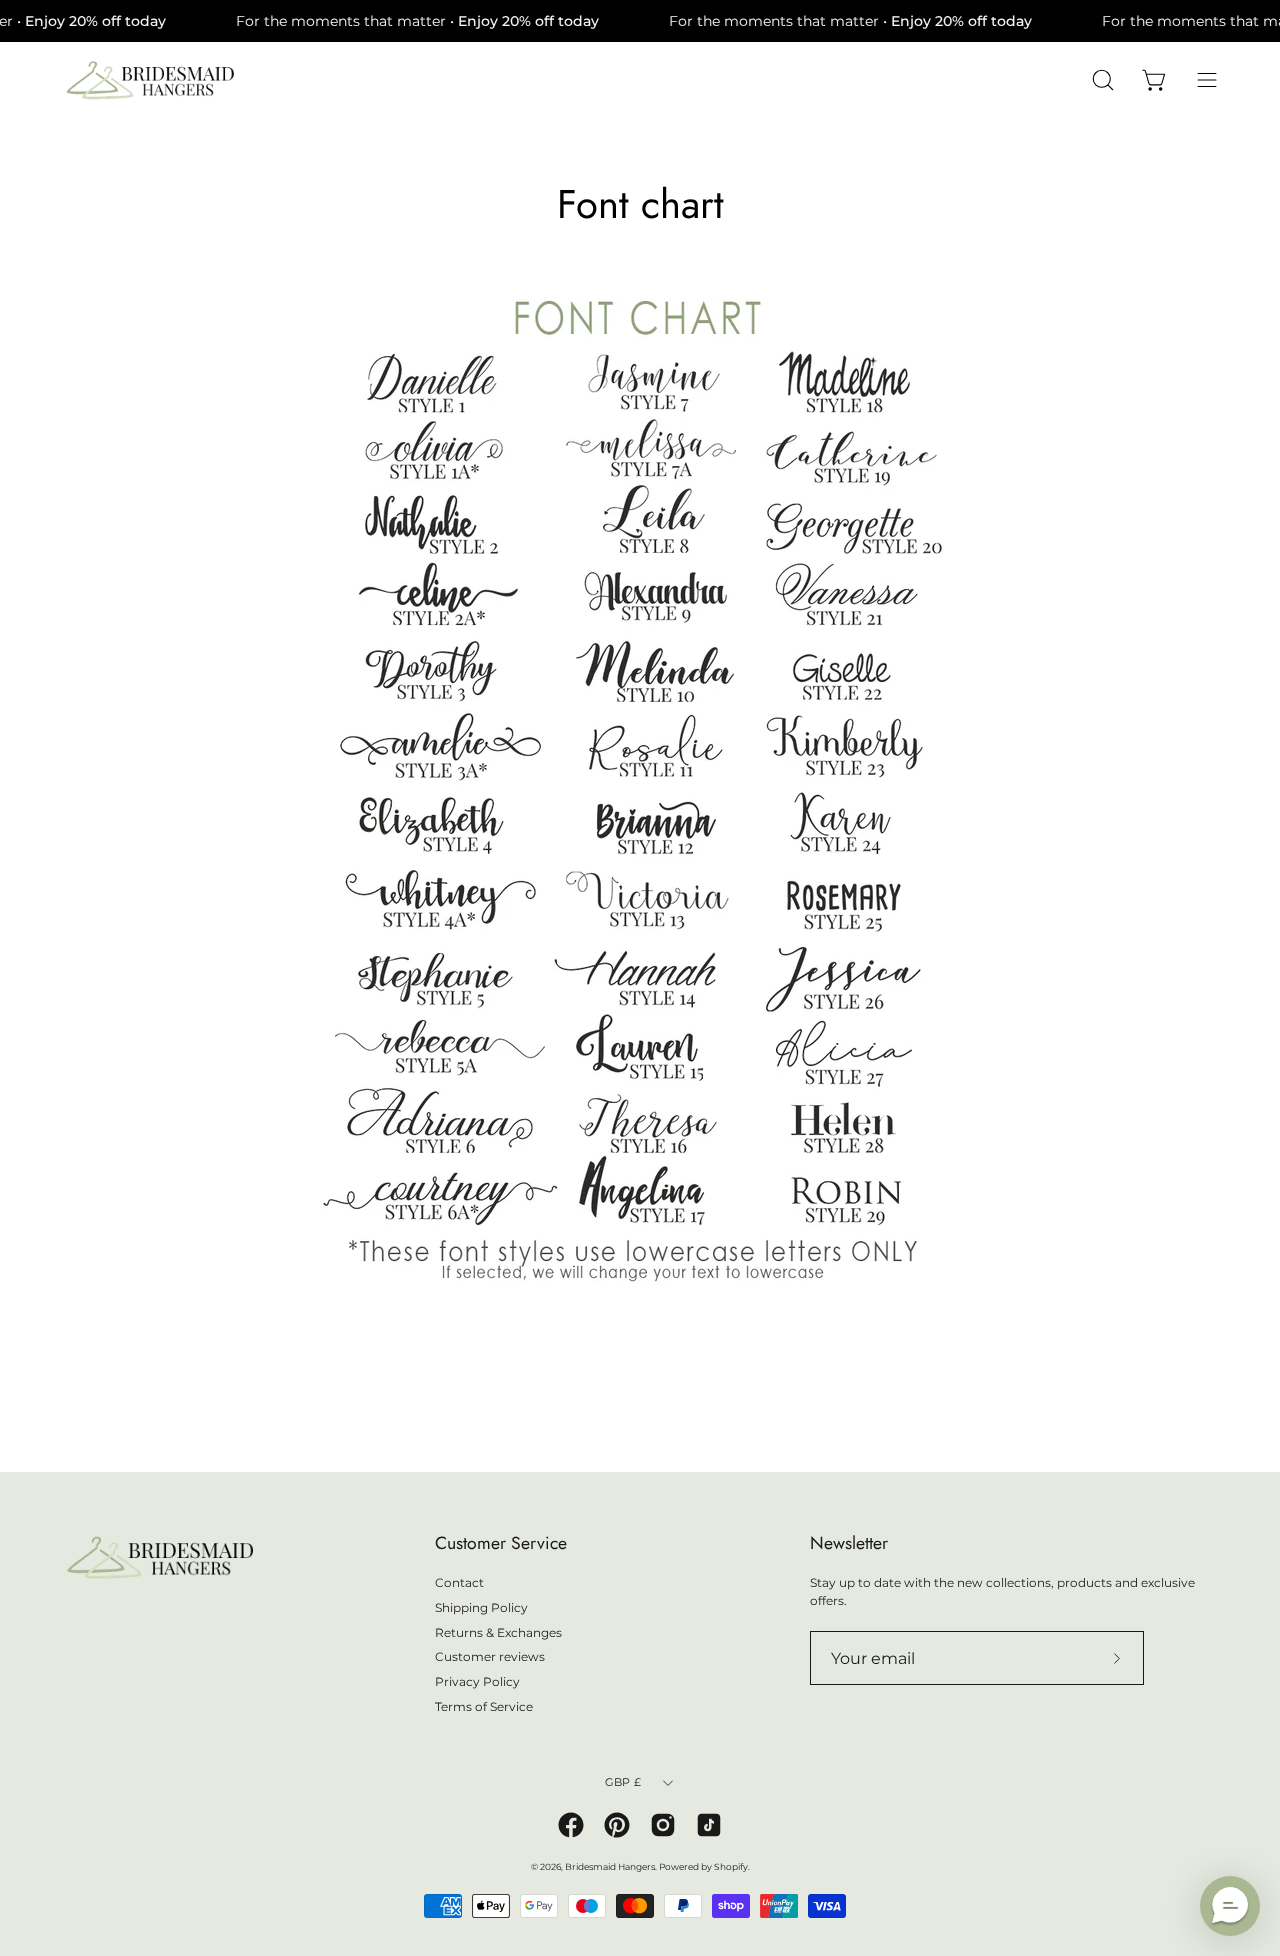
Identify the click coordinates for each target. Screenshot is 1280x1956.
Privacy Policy (477, 1681)
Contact (459, 1582)
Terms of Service (484, 1705)
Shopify (731, 1866)
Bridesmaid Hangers (610, 1866)
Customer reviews (490, 1656)
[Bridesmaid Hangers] (150, 80)
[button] (1230, 1906)
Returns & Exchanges (498, 1631)
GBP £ (623, 1782)
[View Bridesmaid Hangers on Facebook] (571, 1825)
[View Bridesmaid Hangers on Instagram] (663, 1825)
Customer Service (501, 1543)
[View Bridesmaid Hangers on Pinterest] (617, 1825)
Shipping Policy (481, 1606)
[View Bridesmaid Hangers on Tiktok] (709, 1825)
